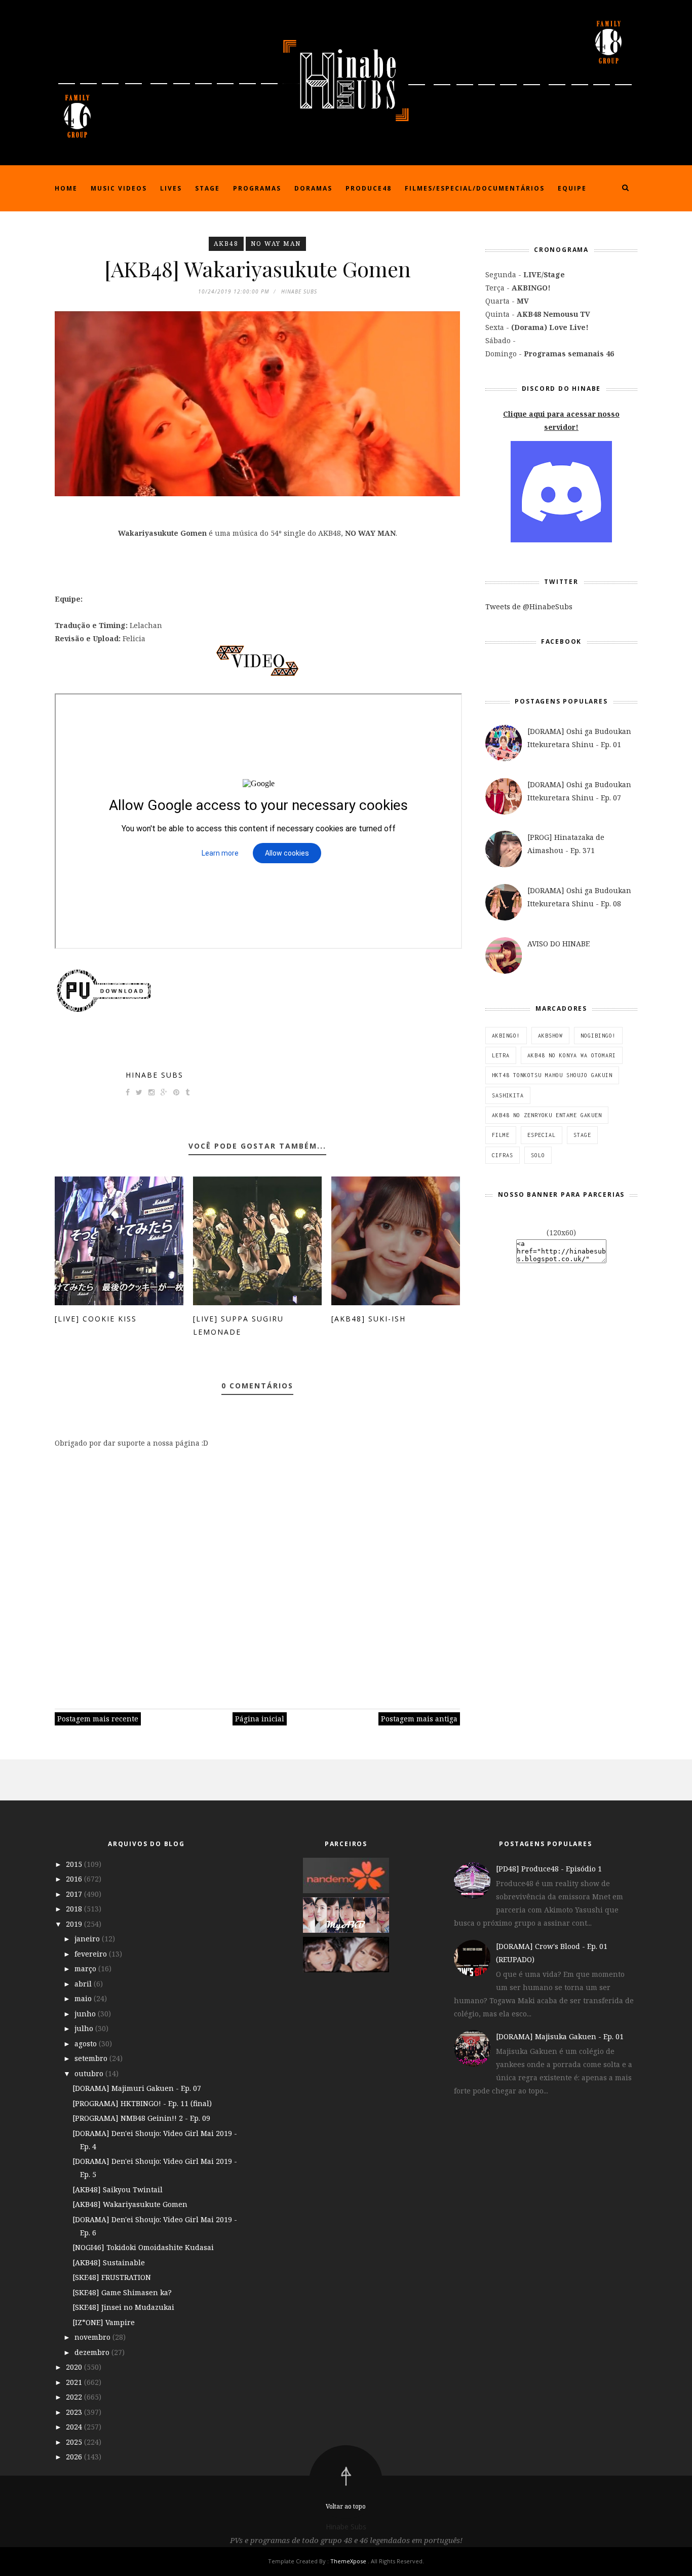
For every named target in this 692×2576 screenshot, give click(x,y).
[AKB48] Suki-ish (369, 1319)
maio (84, 1998)
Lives (171, 188)
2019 (75, 1924)
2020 (75, 2367)
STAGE (582, 1135)
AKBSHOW (550, 1036)
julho (85, 2028)
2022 (75, 2397)
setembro (92, 2058)
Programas (257, 188)
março (86, 1968)
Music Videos (119, 188)
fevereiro (92, 1954)
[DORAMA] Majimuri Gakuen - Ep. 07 (137, 2088)
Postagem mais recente (98, 1719)
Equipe (572, 188)
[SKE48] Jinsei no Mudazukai (123, 2307)
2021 (75, 2382)
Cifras (503, 1155)
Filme (501, 1135)
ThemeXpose (348, 2561)
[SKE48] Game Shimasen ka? (122, 2292)
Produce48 (369, 188)
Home (66, 188)
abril (84, 1984)
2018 (75, 1909)
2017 (75, 1894)
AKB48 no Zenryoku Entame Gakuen (547, 1115)
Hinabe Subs (155, 1075)
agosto (87, 2044)
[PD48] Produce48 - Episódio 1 (549, 1869)
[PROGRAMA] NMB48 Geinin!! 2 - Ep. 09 (141, 2118)
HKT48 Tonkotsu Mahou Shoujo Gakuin (552, 1075)
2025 (75, 2442)
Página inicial (260, 1719)
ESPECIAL (542, 1135)
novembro (93, 2337)
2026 (75, 2457)
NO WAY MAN (276, 244)
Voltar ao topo (346, 2506)
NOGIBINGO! (598, 1036)
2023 (75, 2412)
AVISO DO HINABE (559, 944)
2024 (75, 2427)
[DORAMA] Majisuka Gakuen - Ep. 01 (560, 2036)
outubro (90, 2073)
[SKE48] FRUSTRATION (112, 2277)
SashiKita (508, 1095)
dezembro (93, 2352)
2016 (75, 1879)
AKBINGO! (506, 1036)
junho (86, 2014)
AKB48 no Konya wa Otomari (572, 1055)
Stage (207, 188)
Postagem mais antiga (419, 1719)
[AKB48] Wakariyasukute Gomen (130, 2204)
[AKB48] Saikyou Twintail (118, 2189)
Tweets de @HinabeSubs (529, 606)
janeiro (88, 1939)
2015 (75, 1864)
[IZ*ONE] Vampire (104, 2322)
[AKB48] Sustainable (109, 2262)
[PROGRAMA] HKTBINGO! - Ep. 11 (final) (142, 2103)
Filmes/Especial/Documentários (475, 188)
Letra (501, 1055)
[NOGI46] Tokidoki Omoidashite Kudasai (143, 2247)
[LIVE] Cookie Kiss (96, 1319)
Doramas (313, 188)
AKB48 (226, 244)
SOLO (538, 1155)
